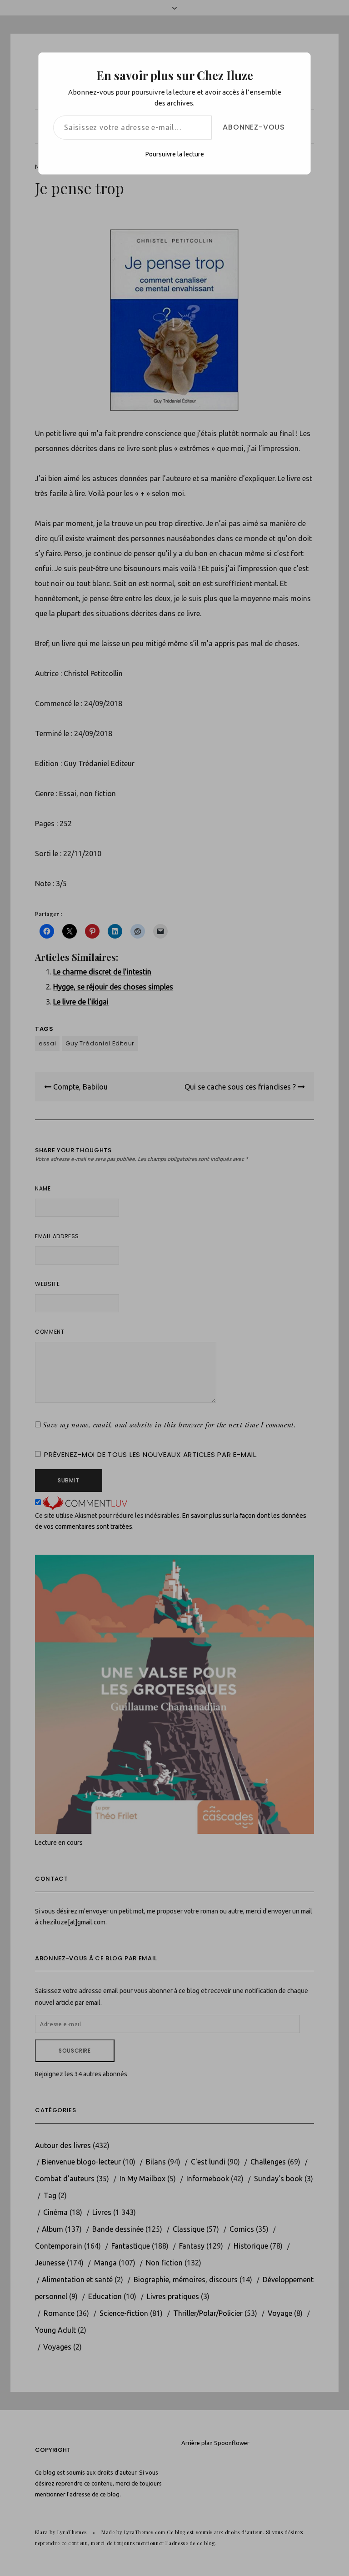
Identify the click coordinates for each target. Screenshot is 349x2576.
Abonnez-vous (254, 127)
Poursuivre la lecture (175, 154)
